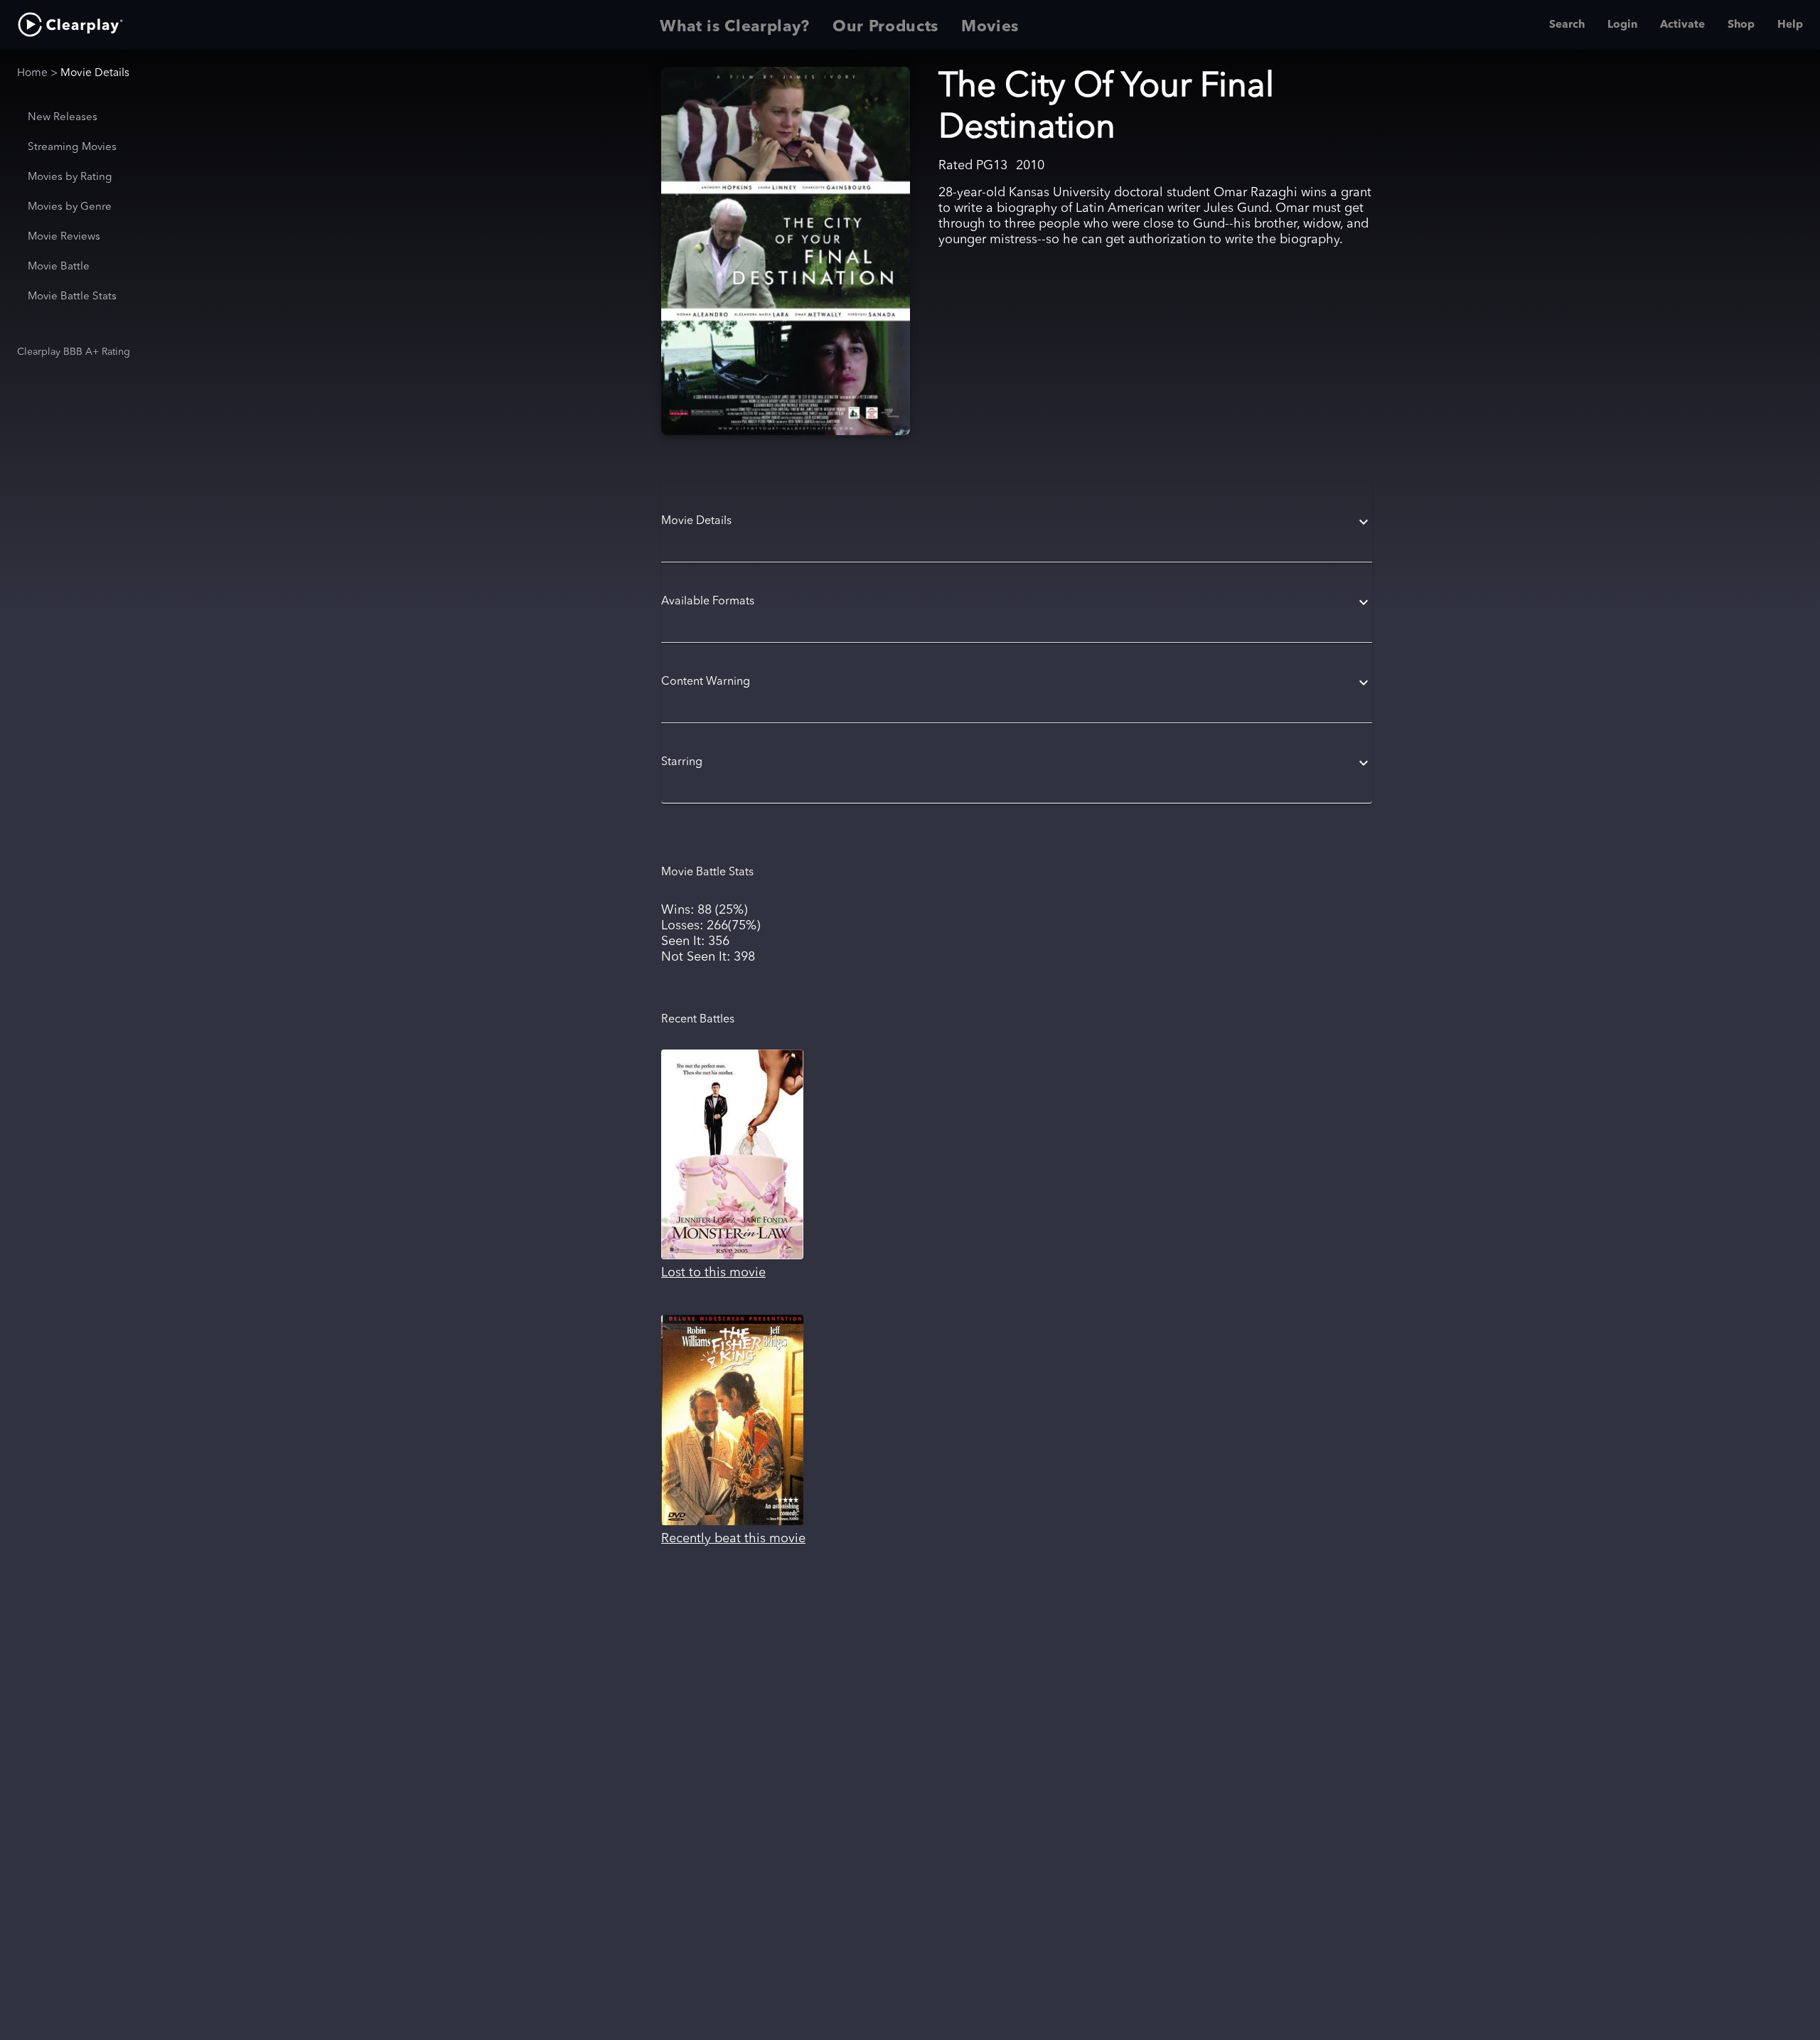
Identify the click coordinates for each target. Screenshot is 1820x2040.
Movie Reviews (64, 237)
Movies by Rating (70, 177)
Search (1567, 25)
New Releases (63, 118)
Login (1622, 25)
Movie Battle (59, 267)
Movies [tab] (990, 27)
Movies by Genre (70, 207)
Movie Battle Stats (72, 297)
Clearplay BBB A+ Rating (74, 352)
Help (1790, 25)
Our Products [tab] (885, 27)
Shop (1741, 25)
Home (32, 73)
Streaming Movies (72, 148)
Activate (1682, 25)
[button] (1017, 522)
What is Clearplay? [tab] (735, 27)
